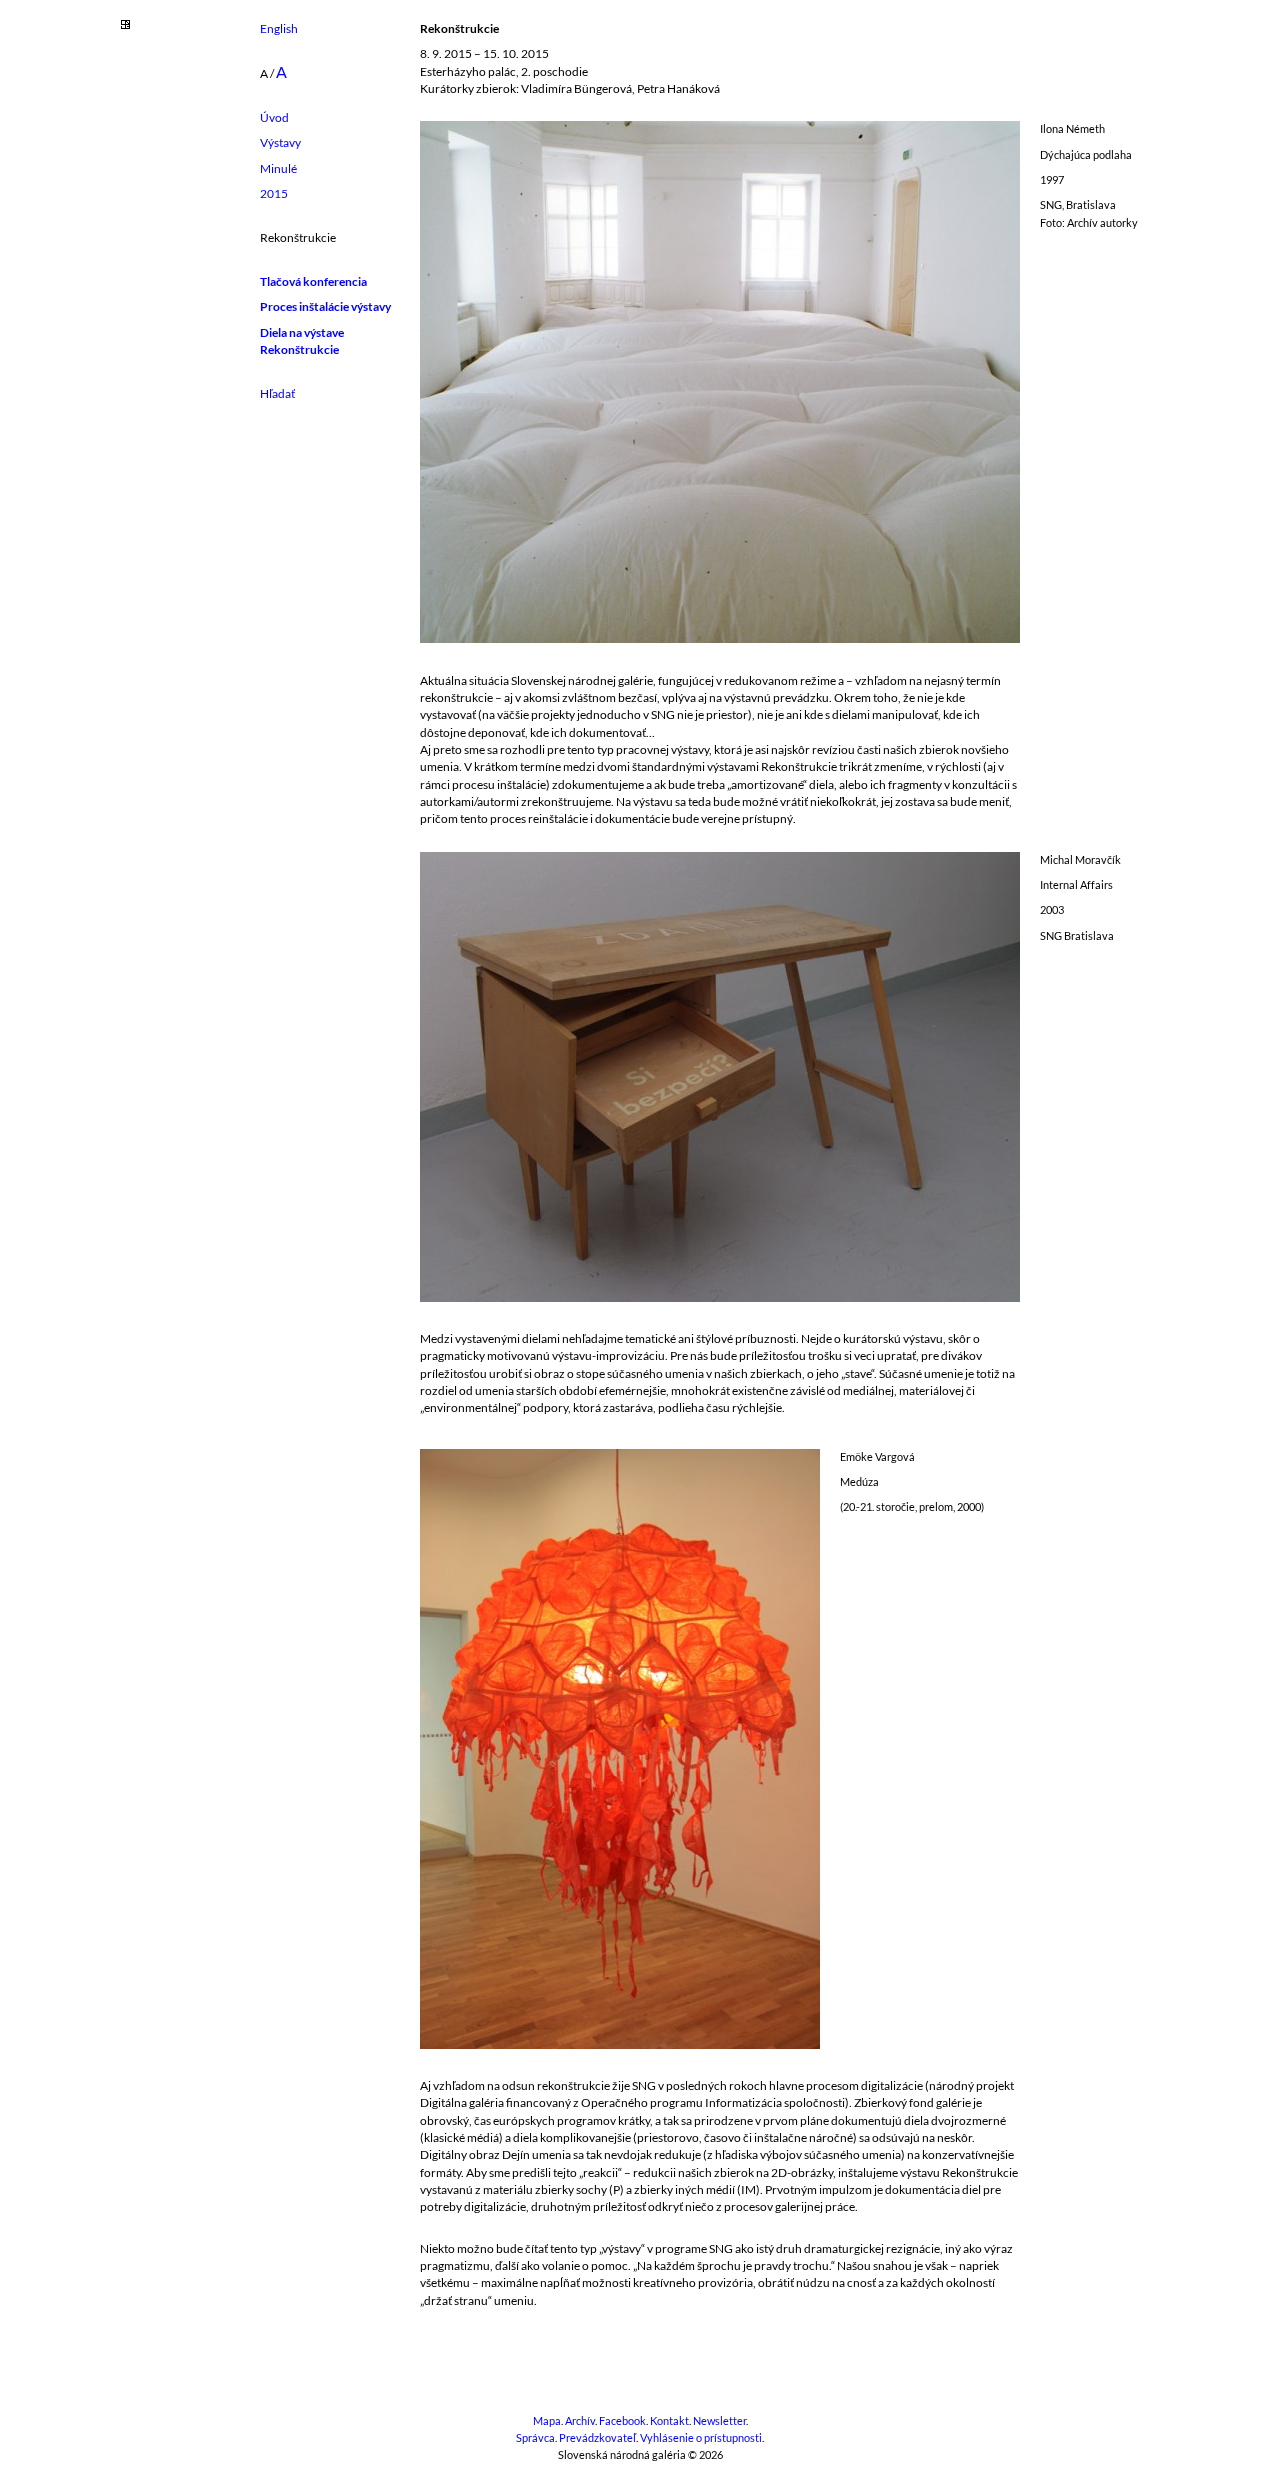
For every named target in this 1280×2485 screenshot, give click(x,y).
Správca (535, 2438)
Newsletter (719, 2421)
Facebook (622, 2421)
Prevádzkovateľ (597, 2438)
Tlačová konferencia (313, 281)
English (279, 28)
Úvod (274, 117)
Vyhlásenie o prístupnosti (701, 2438)
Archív (580, 2421)
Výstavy (280, 142)
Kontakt (669, 2421)
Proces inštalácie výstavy (325, 306)
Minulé (278, 168)
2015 (274, 193)
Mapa (547, 2421)
